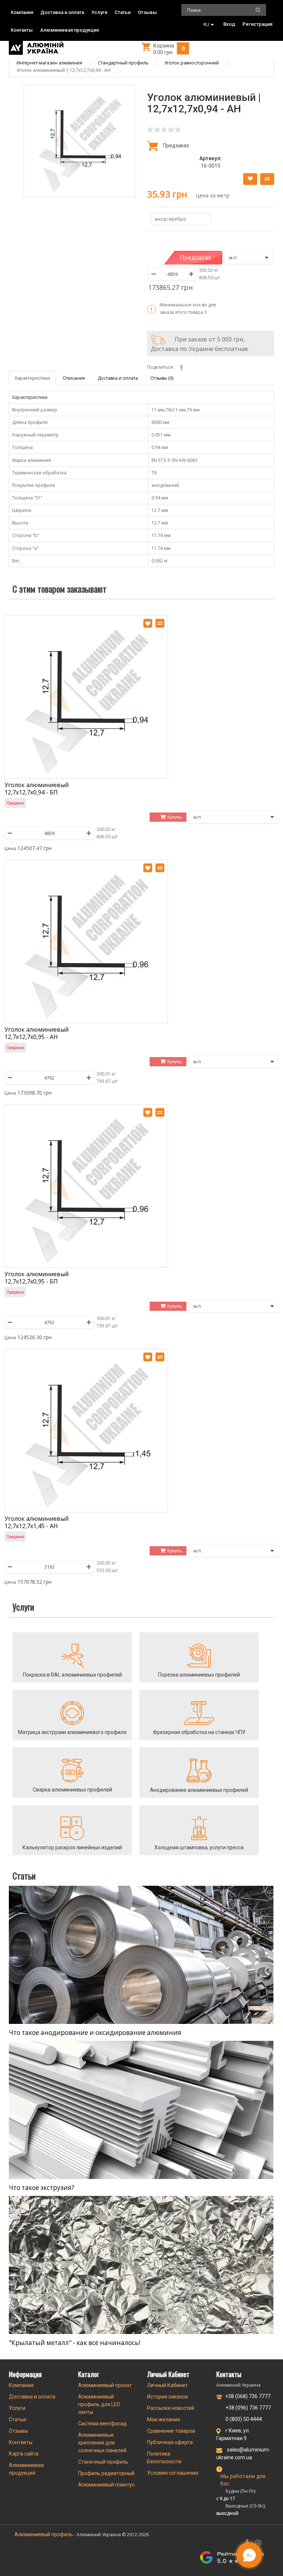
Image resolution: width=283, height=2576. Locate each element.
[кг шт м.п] (249, 257)
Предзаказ (195, 257)
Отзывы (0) (162, 378)
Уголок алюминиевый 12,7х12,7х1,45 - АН (36, 1522)
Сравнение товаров (171, 2431)
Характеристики (32, 378)
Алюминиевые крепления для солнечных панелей (102, 2443)
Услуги (99, 12)
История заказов (167, 2397)
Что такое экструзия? (42, 2188)
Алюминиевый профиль (44, 2534)
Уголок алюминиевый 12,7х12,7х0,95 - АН (36, 1033)
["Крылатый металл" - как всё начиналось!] (141, 2265)
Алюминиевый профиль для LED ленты (99, 2404)
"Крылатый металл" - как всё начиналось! (74, 2343)
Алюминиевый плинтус (106, 2485)
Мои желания (164, 2419)
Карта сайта (24, 2454)
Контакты (22, 30)
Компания (22, 12)
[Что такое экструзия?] (141, 2110)
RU (206, 24)
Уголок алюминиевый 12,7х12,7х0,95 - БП (36, 1278)
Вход (229, 24)
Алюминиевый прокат (105, 2385)
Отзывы (147, 12)
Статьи (123, 12)
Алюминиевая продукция (69, 30)
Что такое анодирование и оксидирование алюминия (95, 2033)
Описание (74, 378)
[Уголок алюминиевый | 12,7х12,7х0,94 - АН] (80, 141)
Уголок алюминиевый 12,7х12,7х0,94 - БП (36, 788)
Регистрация (257, 24)
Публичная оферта (170, 2442)
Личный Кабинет (167, 2385)
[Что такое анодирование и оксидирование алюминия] (141, 1955)
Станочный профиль (103, 2462)
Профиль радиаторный (106, 2473)
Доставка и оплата (62, 12)
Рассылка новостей (171, 2408)
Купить (175, 817)
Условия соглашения (173, 2473)
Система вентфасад (102, 2424)
